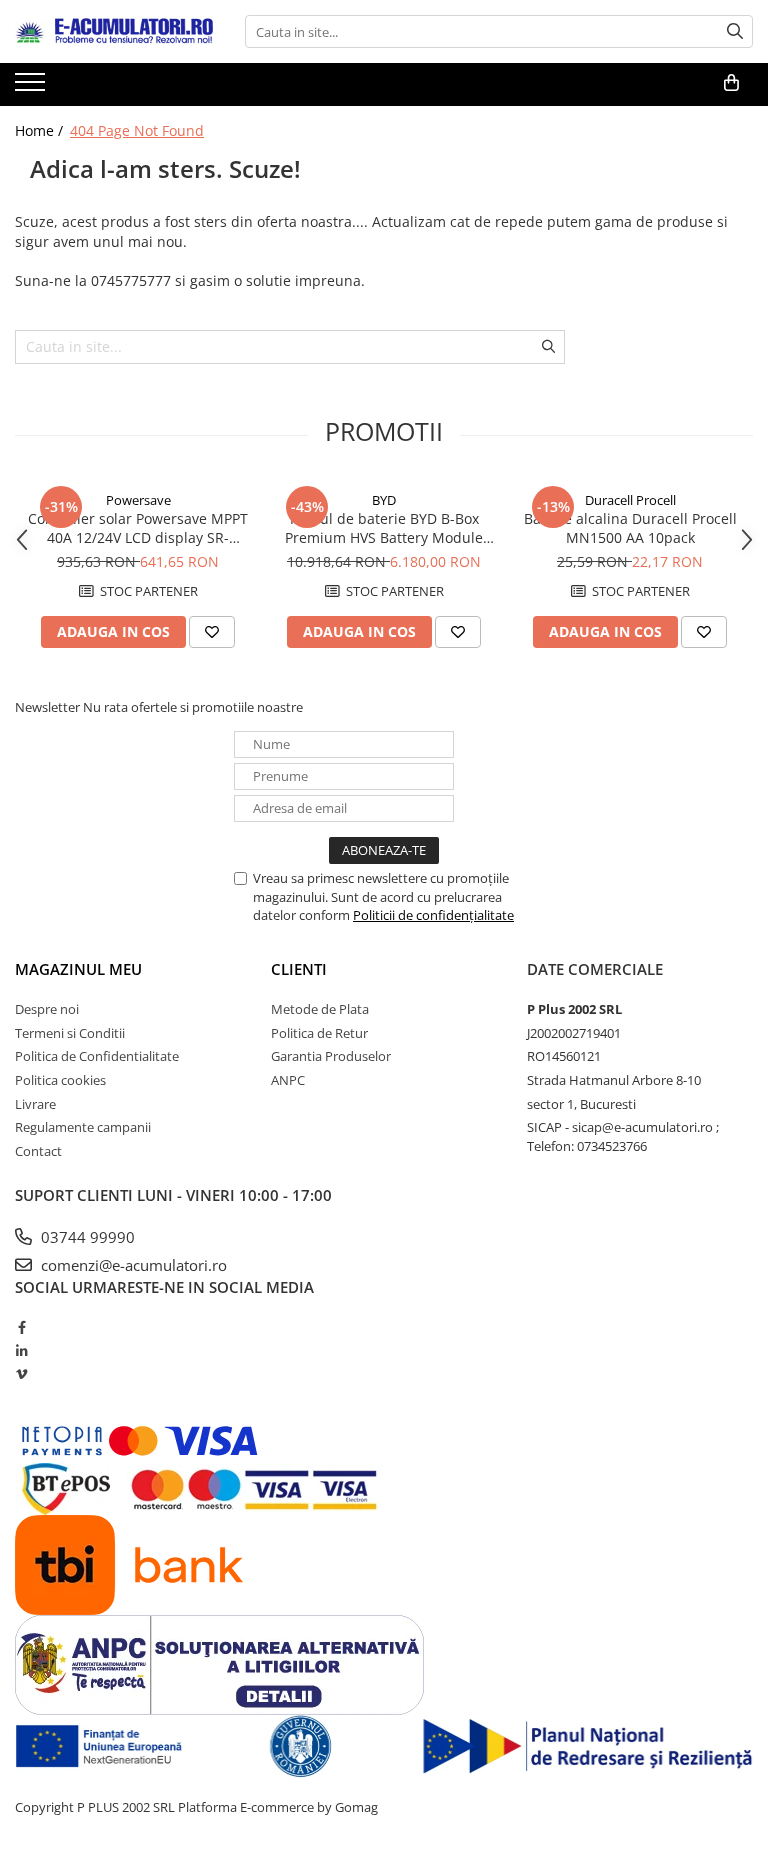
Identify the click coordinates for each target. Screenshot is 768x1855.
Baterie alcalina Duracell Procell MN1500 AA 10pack (630, 528)
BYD (384, 500)
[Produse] (32, 88)
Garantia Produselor (331, 1056)
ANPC (288, 1080)
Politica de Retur (319, 1033)
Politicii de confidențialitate (433, 915)
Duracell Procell (630, 500)
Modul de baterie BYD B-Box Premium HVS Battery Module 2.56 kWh (384, 528)
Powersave (138, 500)
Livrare (35, 1104)
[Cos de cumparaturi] (731, 83)
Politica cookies (60, 1080)
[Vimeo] (21, 1374)
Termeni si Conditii (70, 1033)
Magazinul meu (78, 969)
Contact (38, 1151)
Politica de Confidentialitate (97, 1056)
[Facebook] (21, 1327)
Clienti (299, 969)
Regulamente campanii (83, 1127)
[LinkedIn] (21, 1351)
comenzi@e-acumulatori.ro (132, 1265)
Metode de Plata (320, 1009)
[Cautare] (735, 31)
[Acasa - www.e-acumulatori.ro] (115, 32)
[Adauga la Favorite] (212, 632)
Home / (41, 130)
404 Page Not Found (137, 130)
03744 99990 (86, 1237)
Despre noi (47, 1009)
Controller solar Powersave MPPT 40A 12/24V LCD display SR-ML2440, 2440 (138, 528)
